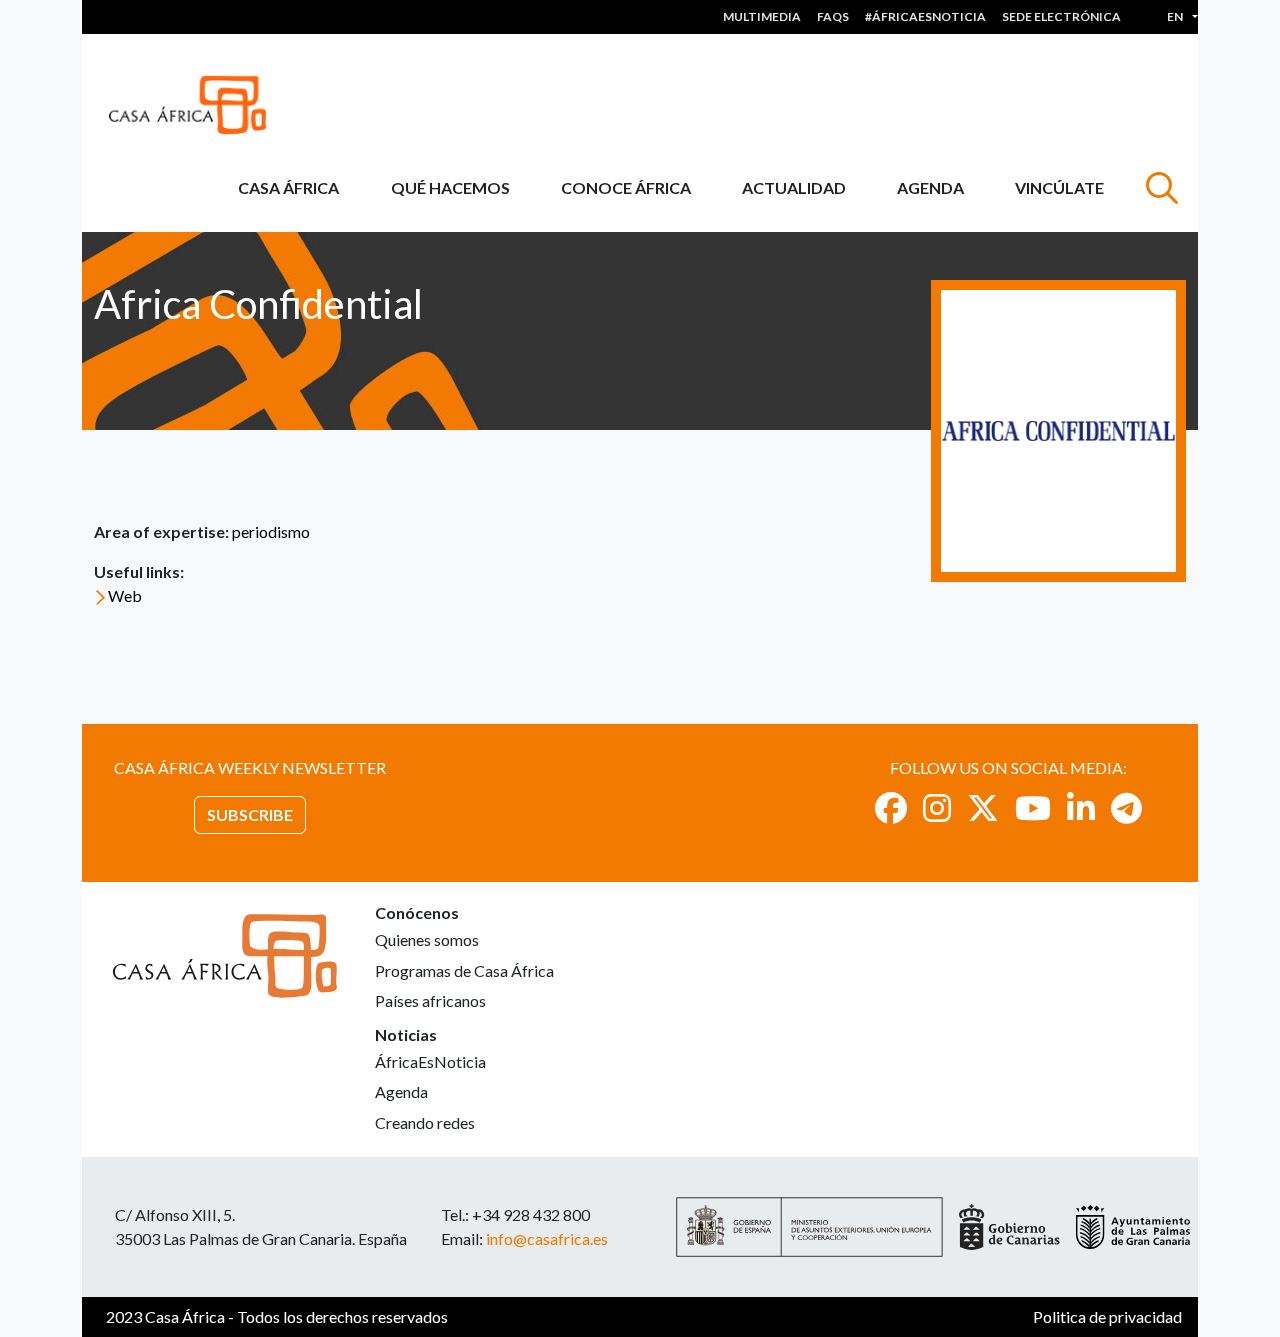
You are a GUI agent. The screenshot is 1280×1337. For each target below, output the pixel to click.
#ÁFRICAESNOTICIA (925, 16)
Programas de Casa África (464, 970)
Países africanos (430, 1000)
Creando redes (425, 1122)
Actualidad (794, 187)
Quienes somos (427, 939)
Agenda (930, 187)
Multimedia (762, 16)
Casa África (288, 187)
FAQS (833, 16)
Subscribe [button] (250, 814)
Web (125, 595)
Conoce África (626, 187)
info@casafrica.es (547, 1238)
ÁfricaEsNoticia (430, 1061)
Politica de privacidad (1107, 1316)
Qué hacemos (450, 187)
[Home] (195, 105)
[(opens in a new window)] (891, 807)
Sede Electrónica (1061, 16)
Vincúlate (1059, 187)
